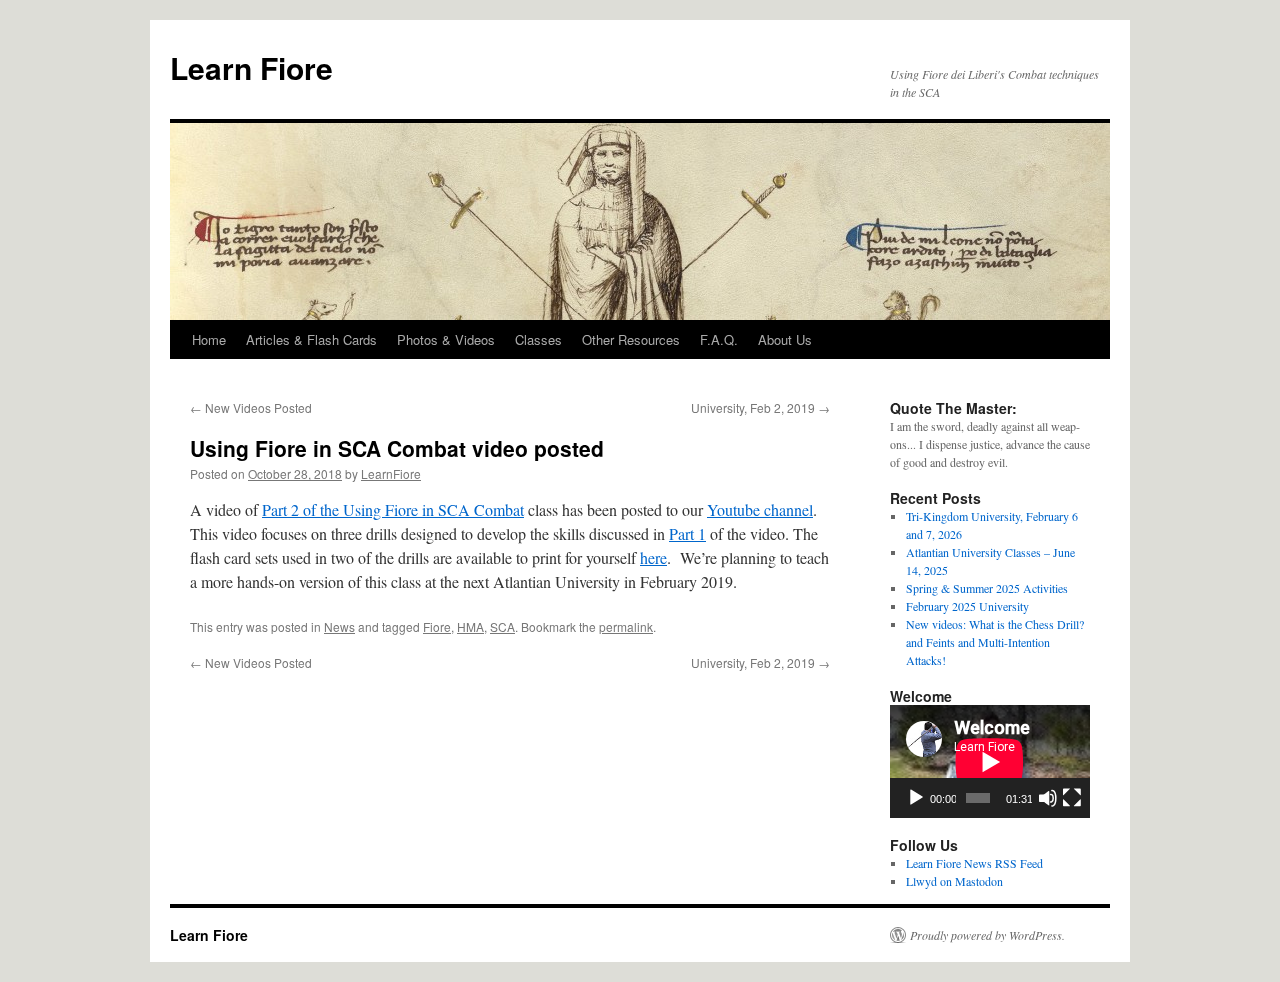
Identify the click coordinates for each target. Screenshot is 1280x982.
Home (209, 339)
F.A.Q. (719, 339)
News (339, 626)
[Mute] (1048, 798)
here (653, 557)
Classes (538, 339)
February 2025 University (967, 606)
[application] (990, 761)
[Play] (916, 798)
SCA (502, 626)
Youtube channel (760, 509)
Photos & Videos (446, 339)
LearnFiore (391, 473)
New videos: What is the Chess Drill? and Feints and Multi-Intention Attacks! (995, 642)
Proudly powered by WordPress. (987, 935)
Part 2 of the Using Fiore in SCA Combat (393, 509)
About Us (785, 339)
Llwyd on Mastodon (954, 881)
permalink (626, 626)
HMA (470, 626)
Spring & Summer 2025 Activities (987, 588)
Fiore (437, 626)
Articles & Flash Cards (311, 339)
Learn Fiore (251, 67)
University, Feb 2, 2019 (760, 407)
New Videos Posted (251, 407)
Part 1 (687, 533)
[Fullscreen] (1072, 798)
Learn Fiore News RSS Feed (974, 863)
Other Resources (631, 339)
